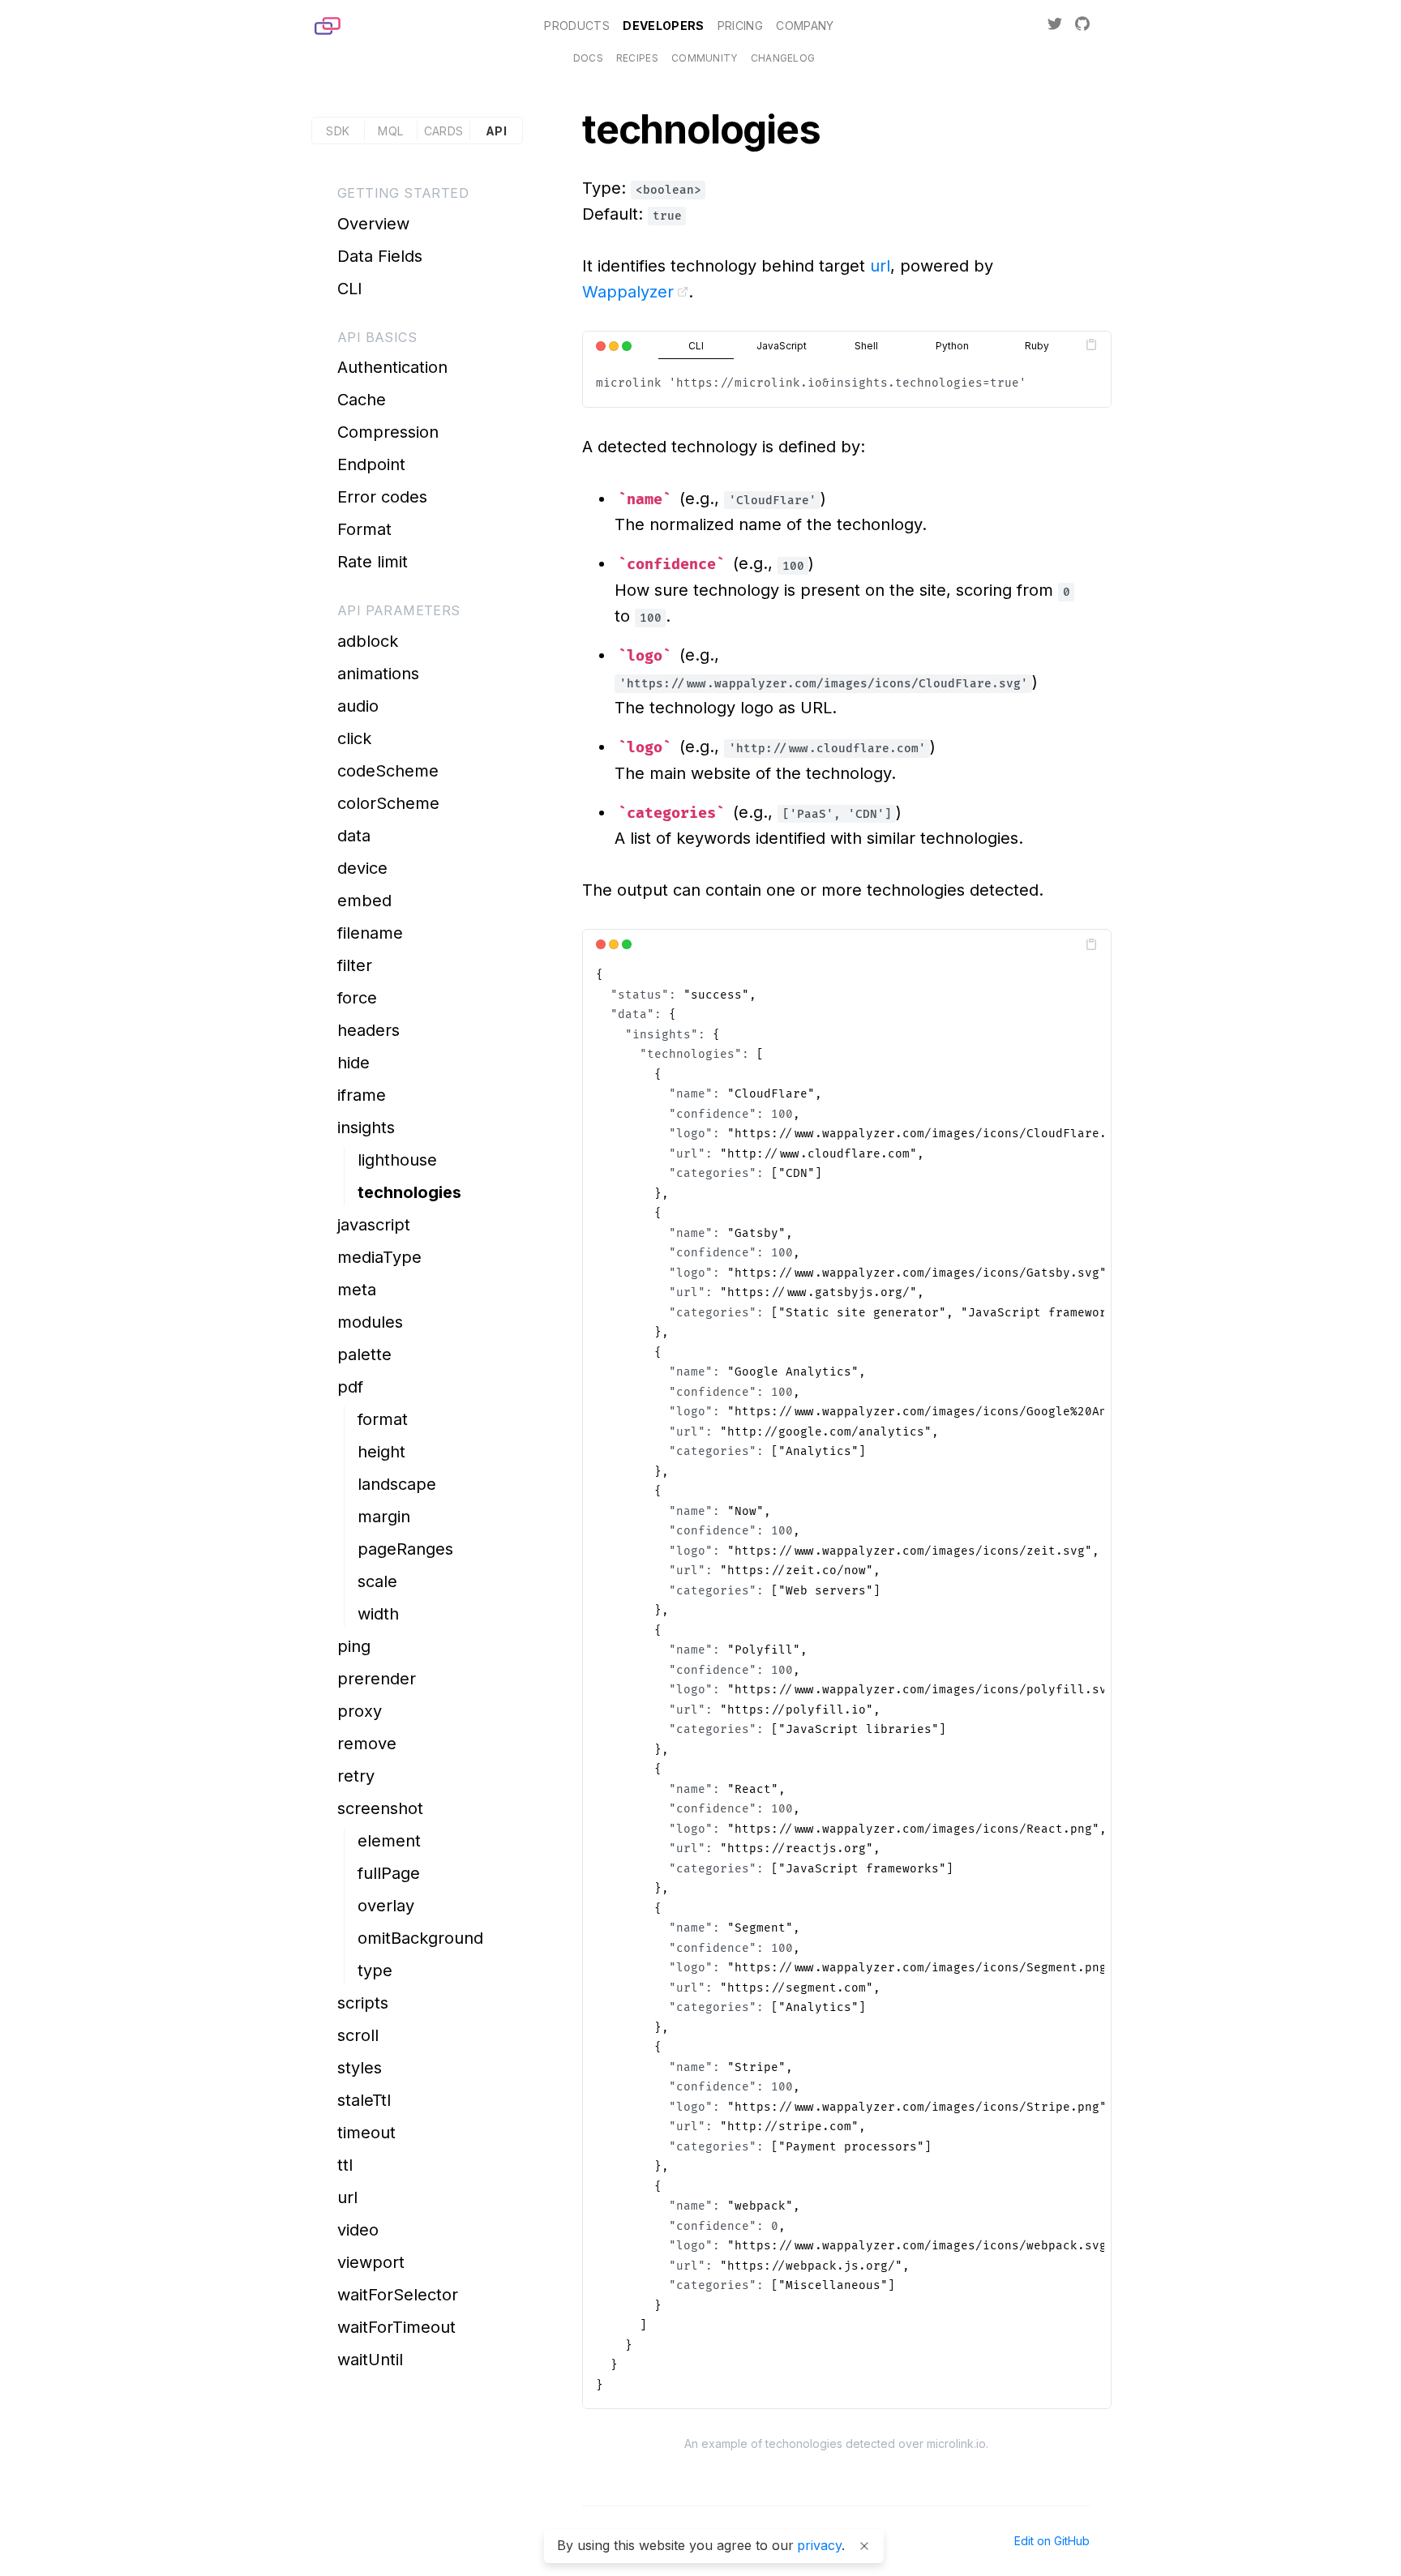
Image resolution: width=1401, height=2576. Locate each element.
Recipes (637, 58)
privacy (819, 2545)
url (880, 266)
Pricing (740, 26)
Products (577, 26)
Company (805, 26)
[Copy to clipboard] (1091, 344)
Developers (664, 26)
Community (705, 58)
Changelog (783, 58)
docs (588, 58)
